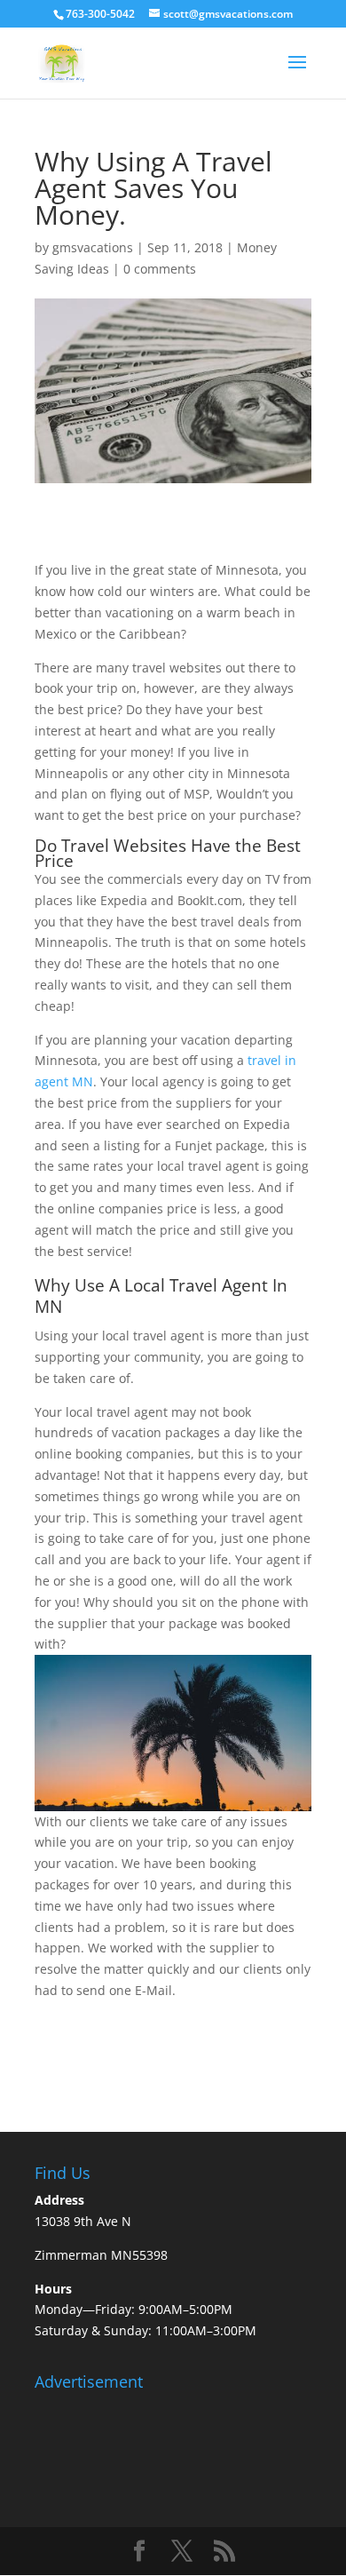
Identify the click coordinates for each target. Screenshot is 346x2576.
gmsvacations (93, 247)
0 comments (160, 269)
